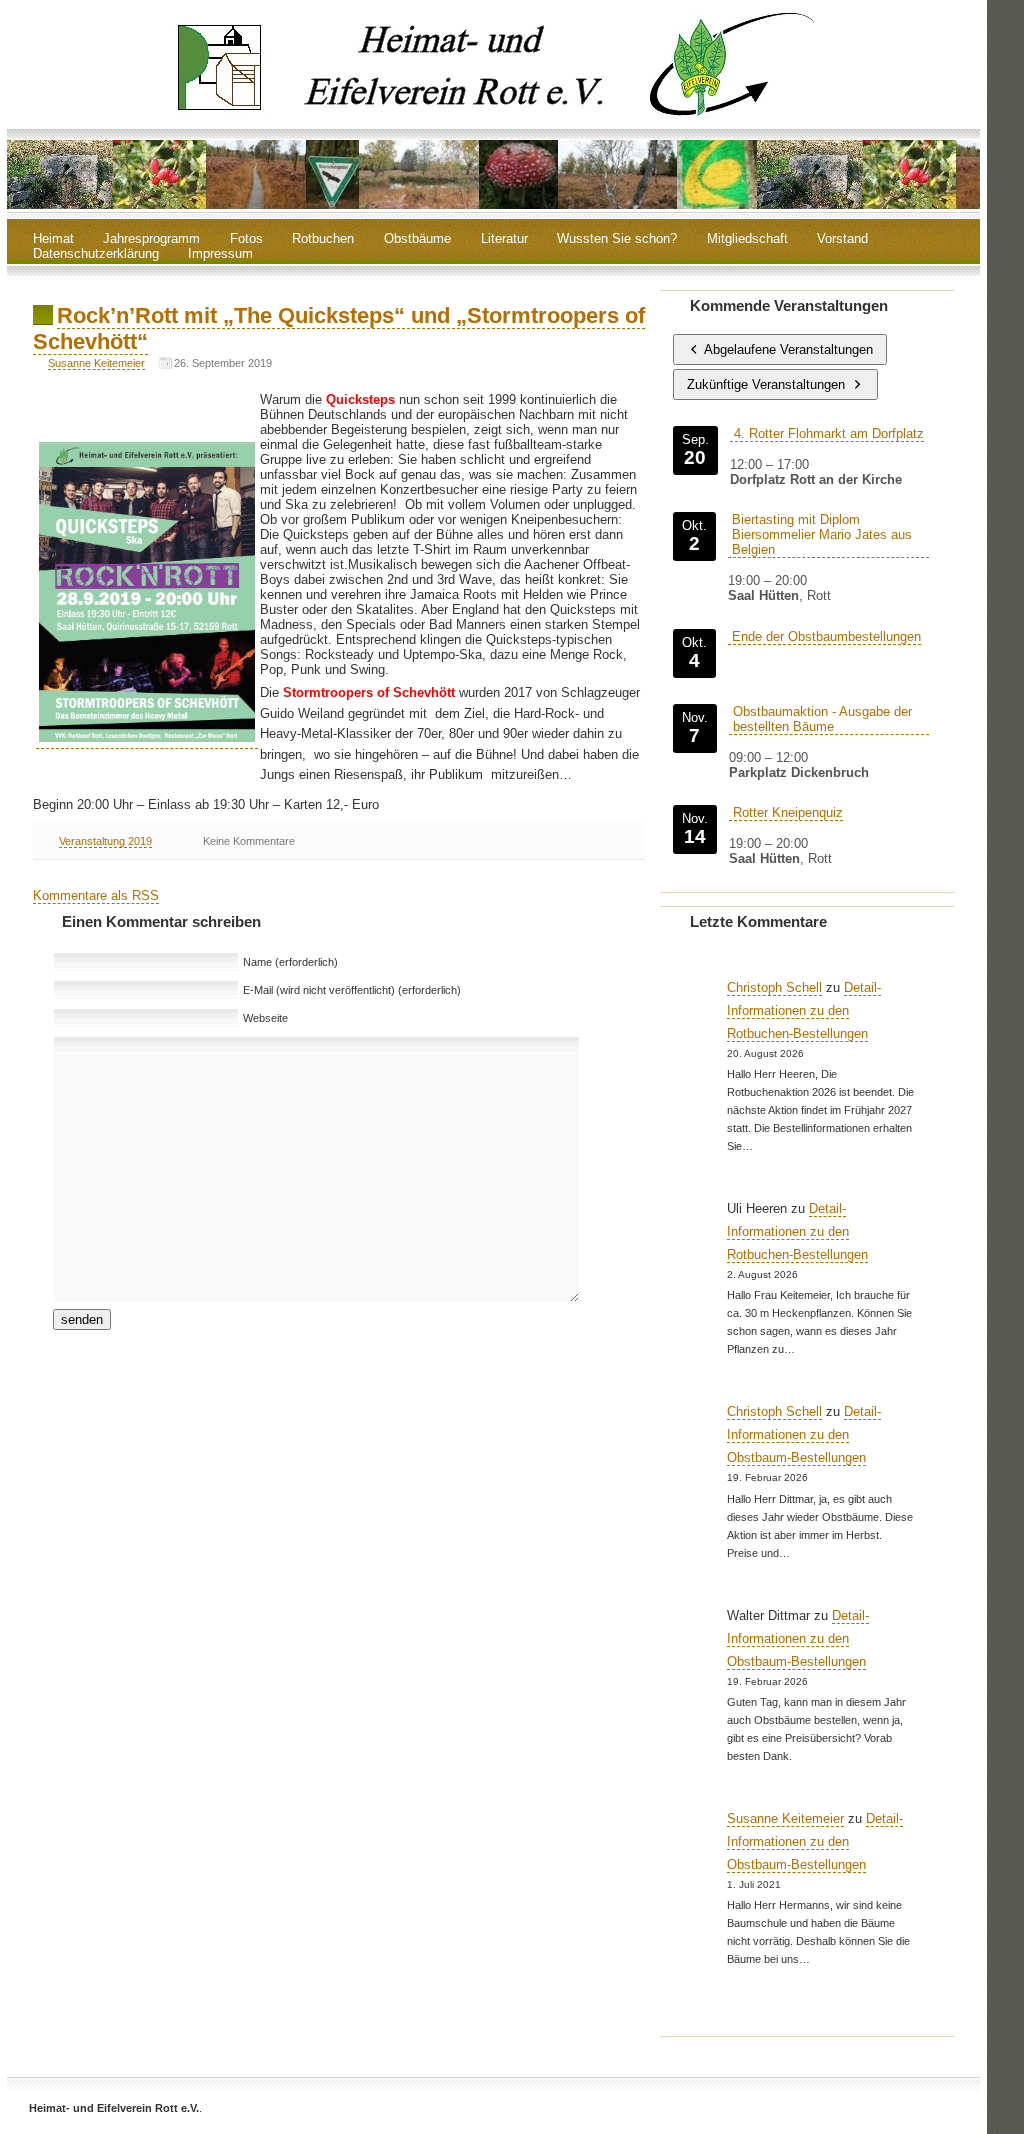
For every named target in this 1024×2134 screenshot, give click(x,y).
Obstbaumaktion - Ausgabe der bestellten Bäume (822, 719)
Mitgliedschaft (747, 239)
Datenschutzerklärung (96, 254)
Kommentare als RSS (96, 895)
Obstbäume (417, 239)
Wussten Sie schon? (617, 239)
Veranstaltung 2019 (105, 841)
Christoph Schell (774, 987)
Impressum (220, 254)
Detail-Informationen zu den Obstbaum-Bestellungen (804, 1434)
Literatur (504, 239)
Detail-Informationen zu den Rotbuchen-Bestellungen (804, 1010)
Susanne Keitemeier (96, 363)
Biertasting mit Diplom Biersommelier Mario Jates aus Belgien (822, 534)
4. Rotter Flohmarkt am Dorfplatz (829, 433)
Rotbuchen (323, 239)
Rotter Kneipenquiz (788, 812)
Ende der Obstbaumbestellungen (826, 636)
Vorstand (842, 239)
